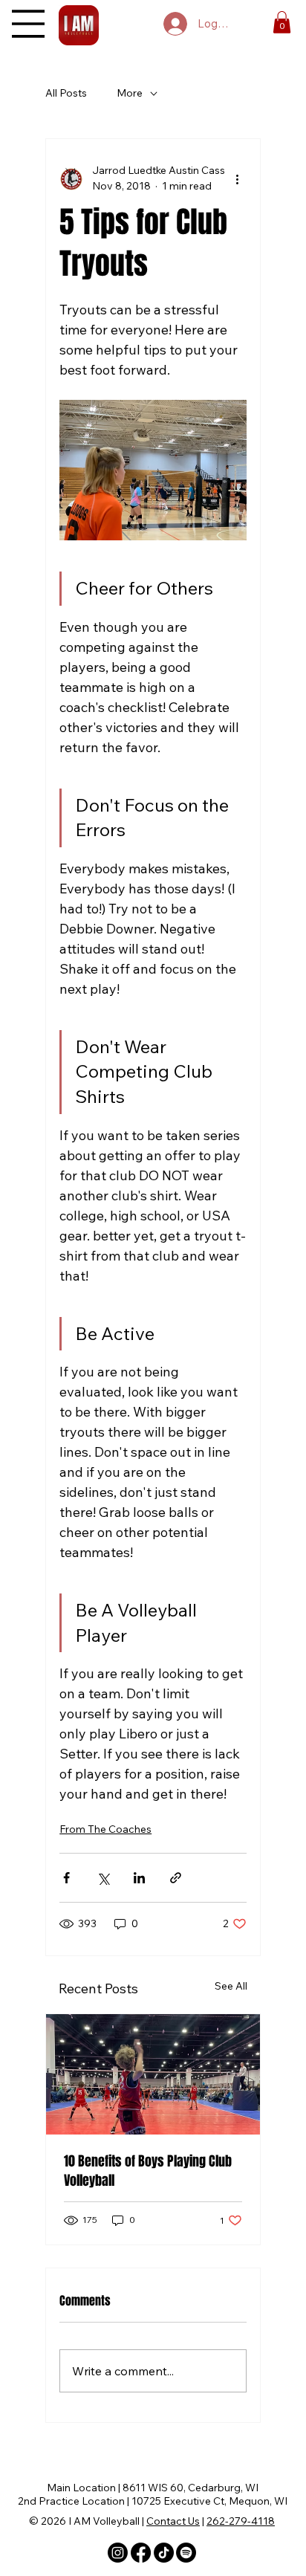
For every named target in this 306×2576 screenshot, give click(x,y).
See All (231, 1986)
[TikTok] (164, 2553)
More (130, 93)
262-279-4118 (241, 2521)
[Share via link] (176, 1878)
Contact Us (173, 2521)
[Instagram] (118, 2553)
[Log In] (174, 24)
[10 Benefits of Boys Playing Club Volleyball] (153, 2074)
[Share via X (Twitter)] (103, 1878)
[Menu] (28, 24)
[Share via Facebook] (66, 1878)
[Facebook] (141, 2553)
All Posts (66, 93)
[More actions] (238, 178)
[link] (282, 22)
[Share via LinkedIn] (139, 1878)
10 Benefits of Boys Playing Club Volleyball (148, 2171)
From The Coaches (105, 1829)
